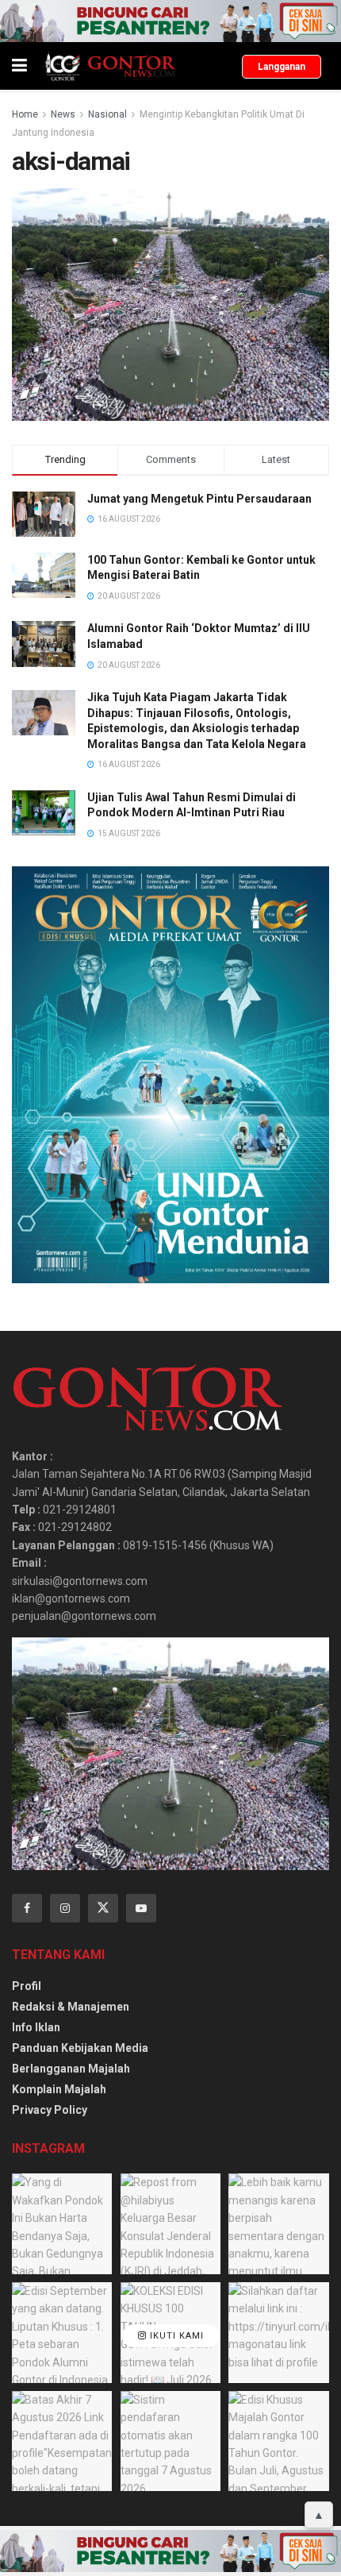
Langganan (282, 67)
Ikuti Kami (175, 2337)
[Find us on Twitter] (103, 1908)
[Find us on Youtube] (141, 1908)
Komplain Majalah (59, 2089)
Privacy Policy (50, 2110)
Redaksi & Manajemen (71, 2007)
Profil (27, 1986)
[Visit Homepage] (110, 66)
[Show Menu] (19, 66)
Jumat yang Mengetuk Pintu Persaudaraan (199, 499)
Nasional (107, 114)
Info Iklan (36, 2027)
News (63, 114)
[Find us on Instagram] (65, 1908)
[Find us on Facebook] (27, 1908)
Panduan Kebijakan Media (80, 2048)
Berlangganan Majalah (71, 2069)
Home (25, 114)
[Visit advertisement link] (170, 21)
